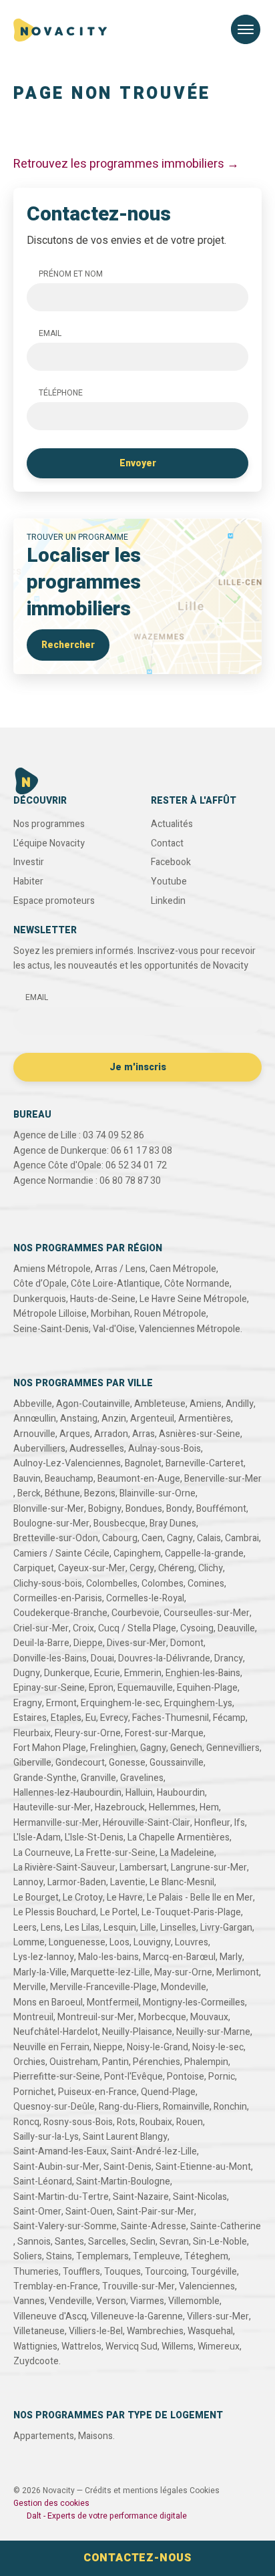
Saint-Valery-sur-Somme (65, 2226)
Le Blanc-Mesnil (182, 1882)
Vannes (29, 2301)
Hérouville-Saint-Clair (147, 1823)
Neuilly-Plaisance (137, 2032)
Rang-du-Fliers (129, 2107)
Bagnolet (143, 1463)
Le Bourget (36, 1898)
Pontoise (186, 2077)
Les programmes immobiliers (90, 76)
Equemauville (145, 1688)
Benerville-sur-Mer (223, 1479)
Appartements (44, 2436)
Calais (209, 1538)
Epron (101, 1688)
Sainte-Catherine (226, 2226)
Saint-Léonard (43, 2182)
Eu (91, 1718)
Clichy (211, 1568)
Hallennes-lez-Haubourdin (67, 1793)
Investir (29, 862)
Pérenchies (157, 2062)
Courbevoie (135, 1613)
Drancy (229, 1658)
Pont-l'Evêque (133, 2077)
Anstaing (79, 1419)
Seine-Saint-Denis (51, 1329)
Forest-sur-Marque (164, 1733)
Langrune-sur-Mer (209, 1868)
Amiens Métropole (52, 1269)
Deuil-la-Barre (41, 1643)
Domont (187, 1643)
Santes (69, 2242)
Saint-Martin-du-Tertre (61, 2197)
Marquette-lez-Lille (110, 1972)
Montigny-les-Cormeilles (194, 2002)
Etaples (66, 1718)
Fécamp (229, 1718)
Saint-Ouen (89, 2212)
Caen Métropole (183, 1269)
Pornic (222, 2077)
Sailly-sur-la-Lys (46, 2137)
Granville (98, 1778)
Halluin (139, 1793)
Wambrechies (155, 2331)
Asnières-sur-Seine (200, 1434)
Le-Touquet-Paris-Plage (191, 1912)
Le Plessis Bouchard (55, 1912)
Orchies (29, 2062)
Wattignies (35, 2347)
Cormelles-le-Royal (145, 1598)
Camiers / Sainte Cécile (61, 1554)
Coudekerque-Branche (60, 1613)
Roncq (26, 2122)
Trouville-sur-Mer (139, 2286)
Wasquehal (210, 2331)
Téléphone (61, 393)
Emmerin (143, 1673)
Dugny (27, 1673)
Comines (206, 1584)
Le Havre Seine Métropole (193, 1299)
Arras (144, 1434)
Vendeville (70, 2301)
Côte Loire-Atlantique (115, 1284)
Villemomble (194, 2301)
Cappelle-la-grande (204, 1554)
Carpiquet (34, 1568)
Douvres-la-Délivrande (164, 1658)
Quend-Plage (168, 2092)
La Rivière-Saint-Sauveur (64, 1868)
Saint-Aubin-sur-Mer (56, 2167)
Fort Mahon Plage (50, 1748)
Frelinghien (113, 1748)
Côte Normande (197, 1284)
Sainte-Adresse (154, 2226)
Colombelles (112, 1584)
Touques (122, 2272)
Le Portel (119, 1912)
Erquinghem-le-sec (120, 1703)
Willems (178, 2347)
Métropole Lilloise (50, 1314)
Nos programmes (49, 824)
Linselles (178, 1928)
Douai (102, 1658)
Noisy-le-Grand (158, 2047)
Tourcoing (166, 2272)
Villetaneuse (39, 2331)
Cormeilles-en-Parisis (58, 1598)
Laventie (128, 1882)
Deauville (236, 1628)
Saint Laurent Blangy (125, 2137)
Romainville (186, 2107)
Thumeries (36, 2272)
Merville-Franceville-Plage (103, 1987)
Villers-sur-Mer (218, 2316)
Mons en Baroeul (48, 2002)
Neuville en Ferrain (51, 2047)
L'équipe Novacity (49, 843)
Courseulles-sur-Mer (207, 1613)
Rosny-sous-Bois (78, 2122)
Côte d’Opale (40, 1284)
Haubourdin (181, 1793)
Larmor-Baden (77, 1882)
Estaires (30, 1718)
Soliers (28, 2256)
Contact (167, 843)
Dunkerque (67, 1673)
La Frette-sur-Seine (115, 1853)
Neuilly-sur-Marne (213, 2032)
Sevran (174, 2242)
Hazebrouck (120, 1807)
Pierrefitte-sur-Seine (57, 2077)
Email (50, 333)
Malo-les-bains (108, 1957)
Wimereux (219, 2347)
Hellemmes (172, 1807)
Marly (231, 1957)
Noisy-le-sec (218, 2047)
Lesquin (120, 1928)
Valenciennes (207, 2286)
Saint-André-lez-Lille (154, 2151)
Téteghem (206, 2256)
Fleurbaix (32, 1733)
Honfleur (212, 1823)
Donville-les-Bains (50, 1658)
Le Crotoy (83, 1898)
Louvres (192, 1942)
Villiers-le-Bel (96, 2331)
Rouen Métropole (170, 1314)
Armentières (205, 1419)
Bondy (179, 1509)
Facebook (171, 862)
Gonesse (127, 1763)
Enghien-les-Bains (203, 1673)
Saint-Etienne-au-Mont (203, 2167)
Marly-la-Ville (40, 1972)
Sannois (34, 2242)
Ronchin (230, 2107)
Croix (83, 1628)
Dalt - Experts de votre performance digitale (107, 2516)
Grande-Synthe (45, 1778)
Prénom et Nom (71, 274)
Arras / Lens (120, 1269)
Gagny (153, 1748)
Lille (148, 1928)
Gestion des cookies (51, 2503)
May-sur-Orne (183, 1972)
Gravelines (142, 1778)
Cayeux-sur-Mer (92, 1568)
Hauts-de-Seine (103, 1299)
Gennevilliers (233, 1748)
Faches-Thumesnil (171, 1718)
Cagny (180, 1538)
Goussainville (177, 1763)
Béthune (62, 1493)
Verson (111, 2301)
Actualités (172, 824)
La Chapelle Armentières (179, 1837)
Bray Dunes (173, 1523)
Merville (30, 1987)
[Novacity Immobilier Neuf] (60, 30)
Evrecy (114, 1718)
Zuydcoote (36, 2361)
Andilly (240, 1404)
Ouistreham (74, 2062)
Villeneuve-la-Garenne (137, 2316)
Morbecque (162, 2017)
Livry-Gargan (226, 1928)
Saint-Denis (127, 2167)
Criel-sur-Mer (41, 1628)
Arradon (111, 1434)
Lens (51, 1928)
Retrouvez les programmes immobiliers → (126, 164)
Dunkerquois (40, 1299)
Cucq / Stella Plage (137, 1628)
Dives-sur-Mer (136, 1643)
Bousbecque (119, 1523)
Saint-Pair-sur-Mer (156, 2212)
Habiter (28, 881)
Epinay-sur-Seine (49, 1688)
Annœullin (35, 1419)
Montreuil (33, 2017)
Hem (209, 1807)
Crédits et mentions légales (136, 2490)
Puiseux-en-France (97, 2092)
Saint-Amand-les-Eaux (60, 2151)
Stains (59, 2256)
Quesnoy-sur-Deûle (54, 2107)
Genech (186, 1748)
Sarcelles (107, 2242)
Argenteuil (152, 1419)
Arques (75, 1434)
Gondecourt (80, 1763)
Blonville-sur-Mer (49, 1509)
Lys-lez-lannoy (44, 1957)
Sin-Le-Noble (220, 2242)
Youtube (169, 881)
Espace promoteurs (54, 901)
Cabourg (120, 1538)
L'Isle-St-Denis (94, 1837)
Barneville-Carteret (205, 1463)
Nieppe (108, 2047)
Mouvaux (209, 2017)
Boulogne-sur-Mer (51, 1523)
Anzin (114, 1419)
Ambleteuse (160, 1404)
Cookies (205, 2490)
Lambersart (143, 1868)
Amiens (206, 1404)
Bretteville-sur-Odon (56, 1538)
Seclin (143, 2242)
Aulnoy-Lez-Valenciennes (67, 1463)
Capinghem (137, 1554)
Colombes (163, 1584)
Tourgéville (214, 2272)
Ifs (240, 1823)
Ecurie (107, 1673)
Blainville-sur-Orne (158, 1493)
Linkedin (168, 901)
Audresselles (97, 1449)
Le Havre (125, 1898)
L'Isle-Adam (37, 1837)
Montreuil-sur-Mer (96, 2017)
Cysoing (197, 1628)
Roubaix (156, 2122)
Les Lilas (82, 1928)
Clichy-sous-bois (48, 1584)
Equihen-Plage (207, 1688)
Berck (29, 1493)
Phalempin (206, 2062)
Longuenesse (77, 1942)
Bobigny (105, 1509)
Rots (126, 2122)
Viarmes (147, 2301)
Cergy (142, 1568)
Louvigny (152, 1942)
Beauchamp (69, 1479)
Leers (25, 1928)
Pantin (115, 2062)
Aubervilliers (39, 1449)
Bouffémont (221, 1509)
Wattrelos (81, 2347)
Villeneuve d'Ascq (50, 2316)
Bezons (100, 1493)
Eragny (28, 1703)
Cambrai (242, 1538)
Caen (152, 1538)
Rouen (190, 2122)
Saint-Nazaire (141, 2197)
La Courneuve (42, 1853)
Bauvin (27, 1479)
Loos (119, 1942)
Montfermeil (113, 2002)
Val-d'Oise (114, 1329)
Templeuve (157, 2256)
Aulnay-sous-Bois (165, 1449)
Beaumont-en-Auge (139, 1479)
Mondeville (184, 1987)
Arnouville (34, 1434)
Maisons (95, 2436)
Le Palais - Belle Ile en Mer (200, 1898)
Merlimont (238, 1972)
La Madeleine (187, 1853)
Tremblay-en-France (56, 2286)
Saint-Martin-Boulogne (123, 2182)
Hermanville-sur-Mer (56, 1823)
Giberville (32, 1763)
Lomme (29, 1942)
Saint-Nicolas (200, 2197)
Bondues (144, 1509)
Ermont (61, 1703)
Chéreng (176, 1568)
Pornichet (34, 2092)
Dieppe (88, 1643)
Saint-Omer (37, 2212)
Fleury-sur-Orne (88, 1733)
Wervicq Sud (131, 2347)
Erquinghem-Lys (198, 1703)
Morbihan (110, 1314)
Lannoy (28, 1882)
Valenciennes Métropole (190, 1329)
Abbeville (33, 1404)
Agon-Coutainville (93, 1404)
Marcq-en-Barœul (179, 1957)
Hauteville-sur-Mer (52, 1807)
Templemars (102, 2256)
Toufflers (81, 2272)
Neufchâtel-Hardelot (56, 2032)
